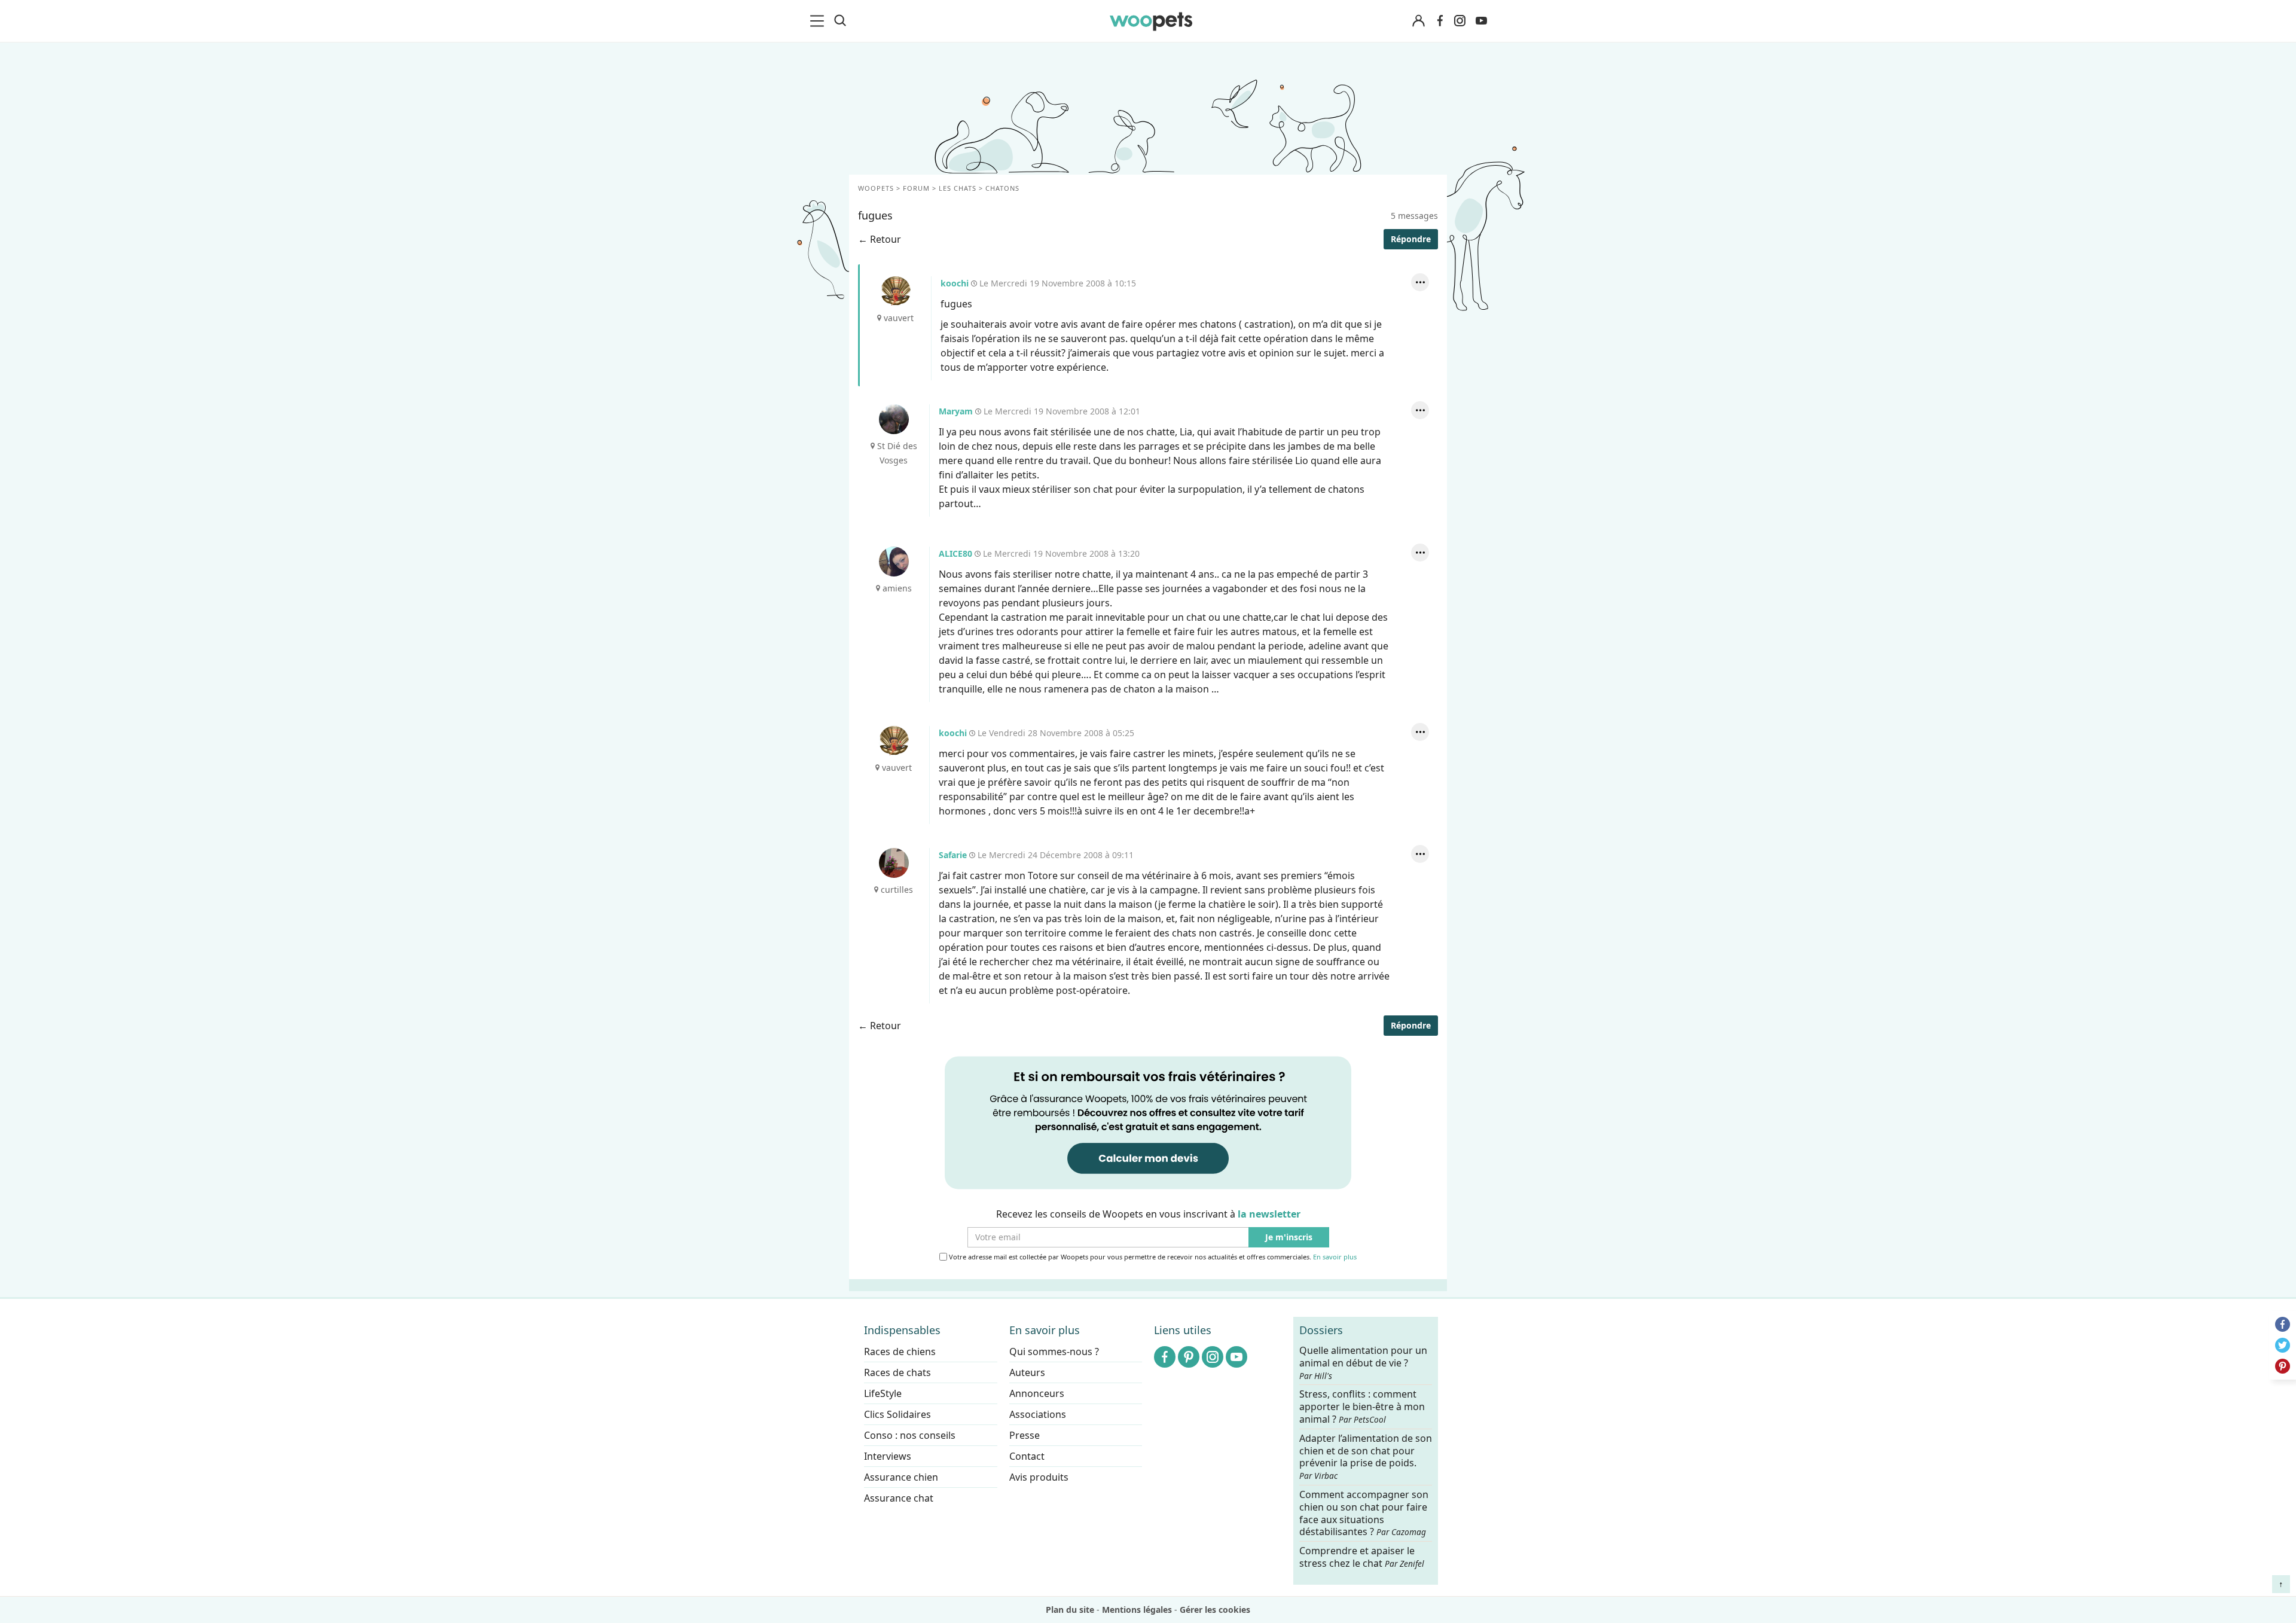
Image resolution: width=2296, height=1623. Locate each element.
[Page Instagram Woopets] (1460, 21)
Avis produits (1039, 1477)
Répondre (1411, 239)
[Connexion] (1418, 21)
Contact (1027, 1456)
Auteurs (1027, 1372)
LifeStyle (883, 1393)
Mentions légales (1137, 1610)
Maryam (894, 419)
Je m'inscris (1289, 1238)
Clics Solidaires (897, 1414)
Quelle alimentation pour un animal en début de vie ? (1363, 1363)
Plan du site (1070, 1610)
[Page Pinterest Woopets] (1189, 1357)
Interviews (888, 1456)
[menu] (819, 21)
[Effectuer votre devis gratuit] (1148, 1122)
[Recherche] (840, 21)
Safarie (894, 863)
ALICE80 (894, 562)
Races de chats (897, 1372)
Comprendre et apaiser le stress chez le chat (1362, 1557)
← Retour (880, 239)
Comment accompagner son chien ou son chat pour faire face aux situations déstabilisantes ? (1364, 1513)
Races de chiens (900, 1352)
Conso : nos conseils (910, 1435)
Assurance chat (899, 1498)
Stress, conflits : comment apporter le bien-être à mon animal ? (1362, 1407)
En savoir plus (1335, 1257)
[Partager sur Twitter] (2283, 1345)
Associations (1038, 1414)
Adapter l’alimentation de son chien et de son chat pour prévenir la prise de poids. (1366, 1456)
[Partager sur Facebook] (2283, 1324)
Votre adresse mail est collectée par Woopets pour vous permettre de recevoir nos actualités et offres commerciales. (1152, 1257)
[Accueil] (1151, 21)
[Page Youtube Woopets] (1481, 21)
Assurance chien (901, 1477)
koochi (896, 291)
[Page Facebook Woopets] (1440, 21)
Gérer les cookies (1215, 1610)
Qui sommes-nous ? (1054, 1352)
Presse (1025, 1435)
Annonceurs (1037, 1393)
